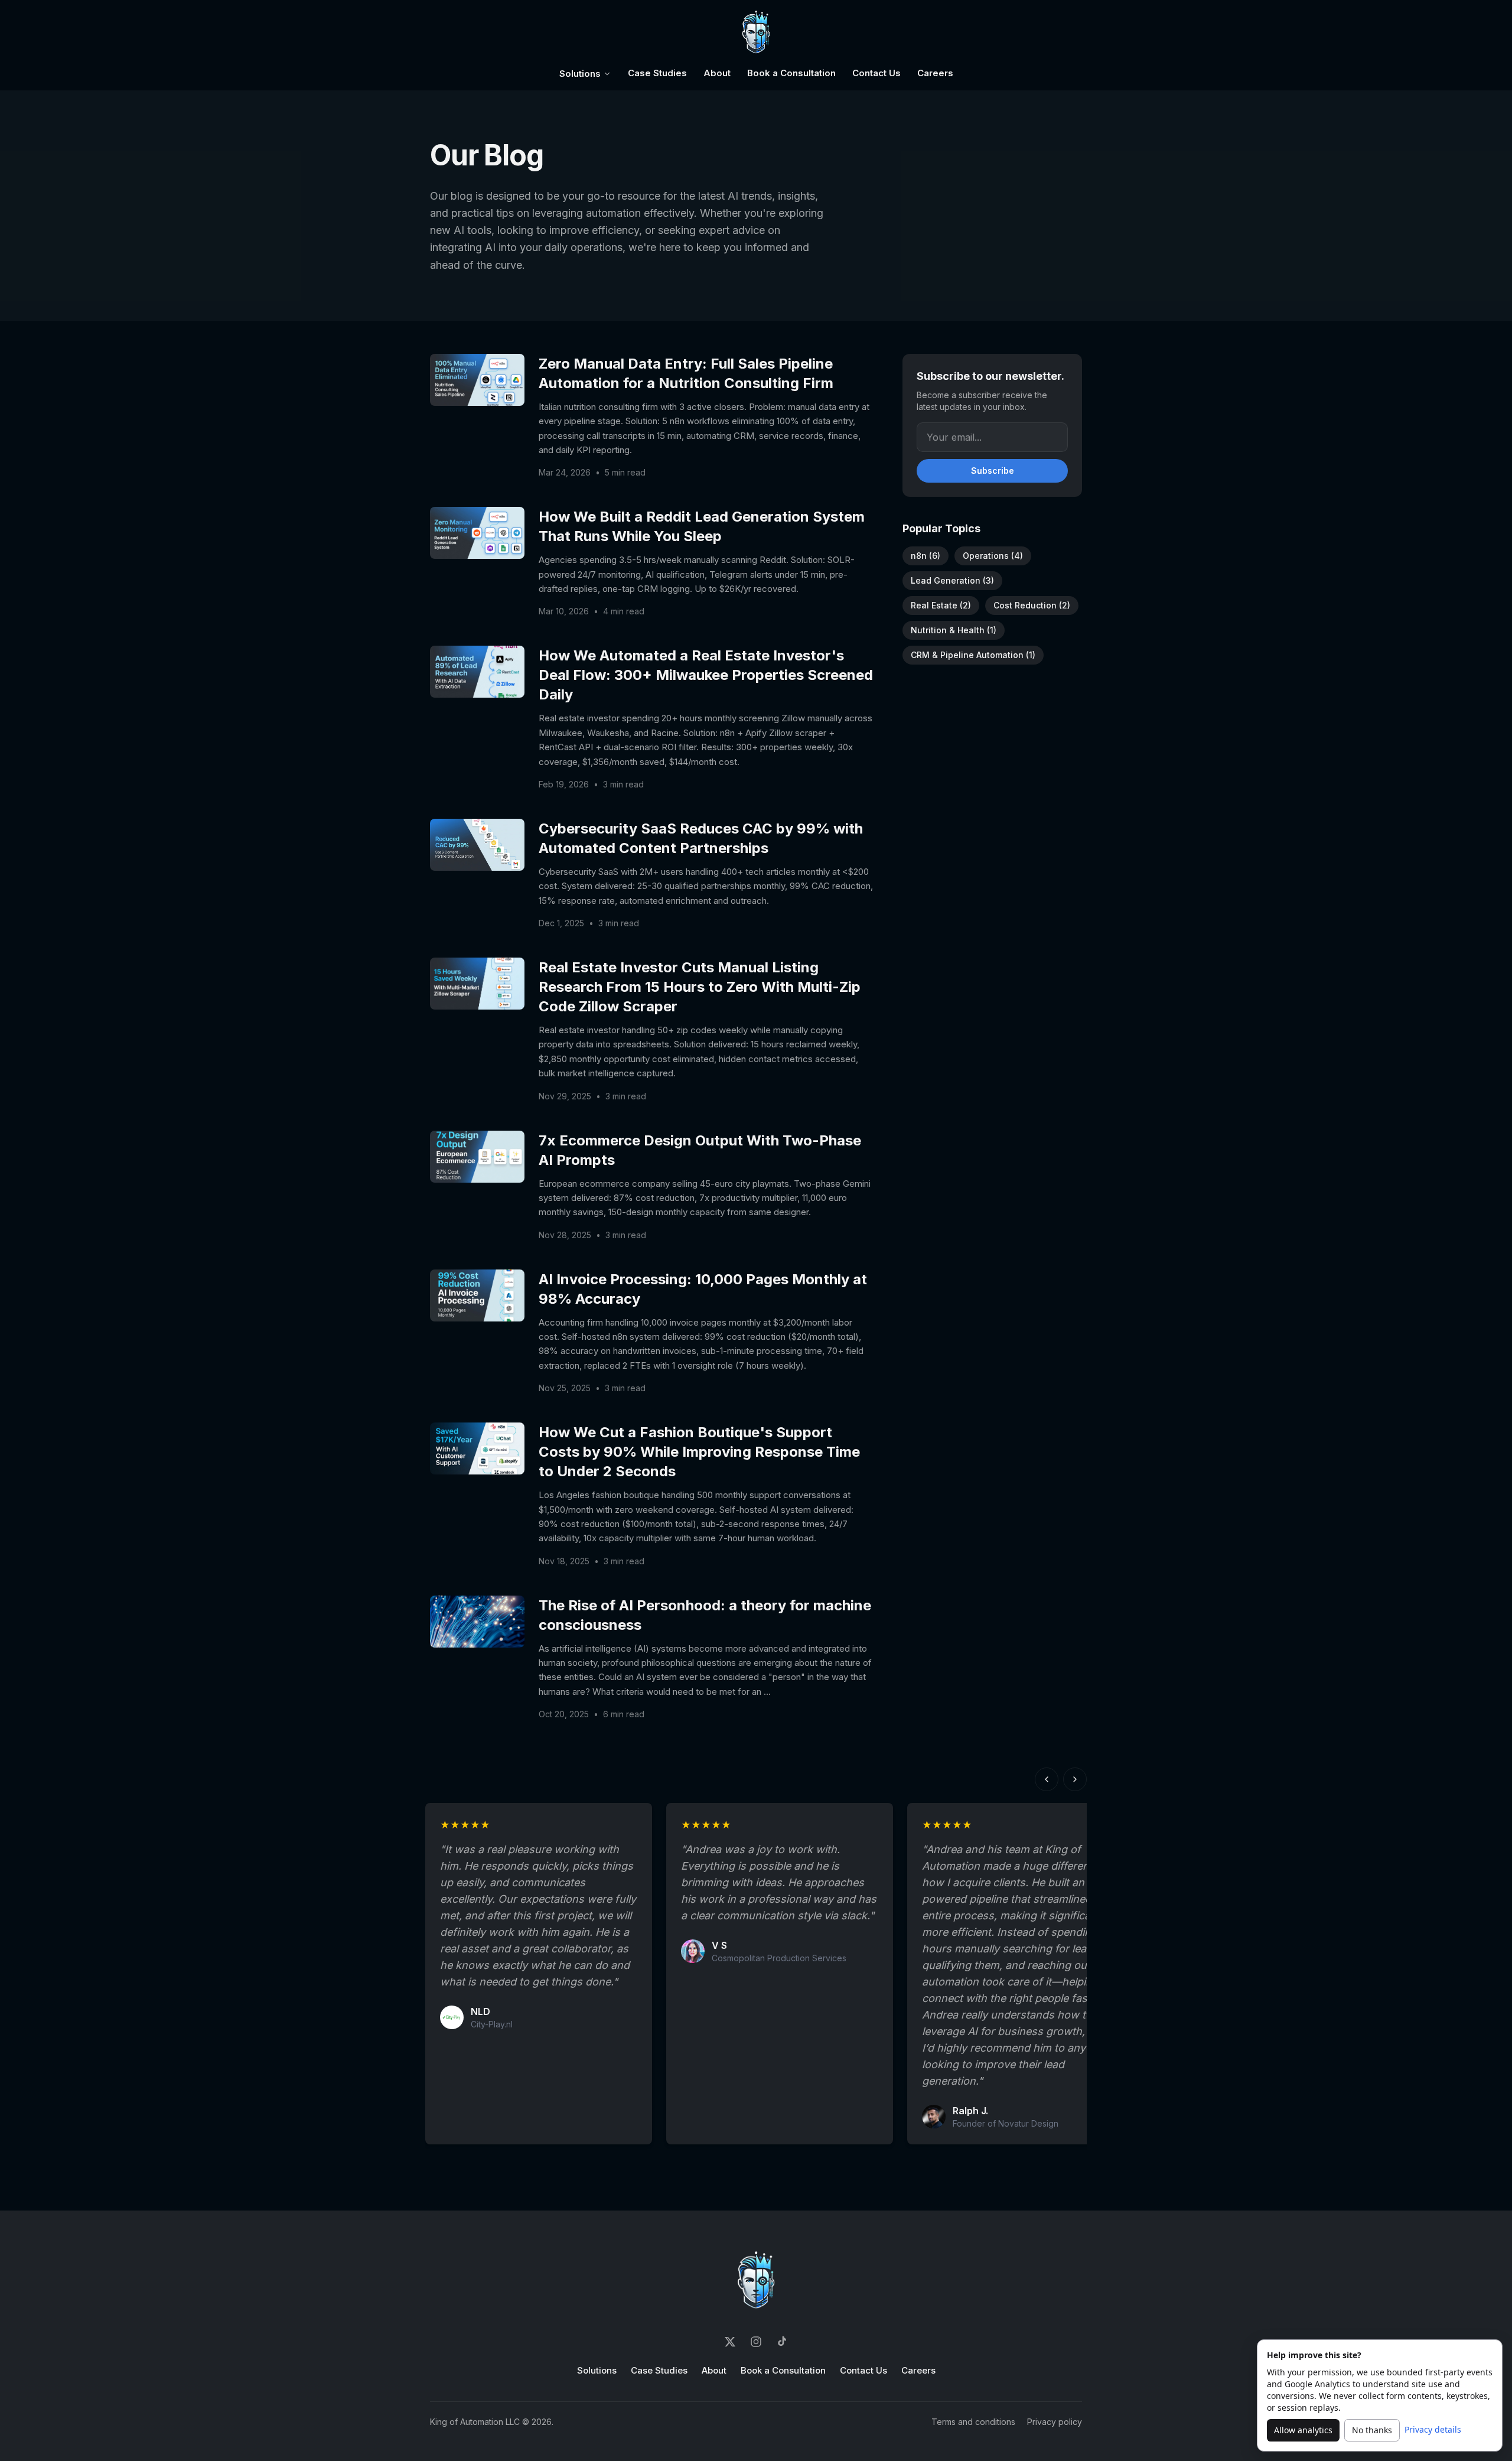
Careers (935, 73)
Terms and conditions (973, 2422)
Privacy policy (1055, 2422)
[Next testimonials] (1075, 1779)
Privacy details (1433, 2429)
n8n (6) (926, 556)
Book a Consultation (791, 73)
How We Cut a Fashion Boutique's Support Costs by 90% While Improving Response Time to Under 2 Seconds (699, 1452)
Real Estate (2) (941, 605)
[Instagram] (756, 2342)
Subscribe (993, 471)
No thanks (1372, 2430)
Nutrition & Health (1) (954, 630)
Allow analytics (1303, 2430)
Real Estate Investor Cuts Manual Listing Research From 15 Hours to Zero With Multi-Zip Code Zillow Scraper (700, 987)
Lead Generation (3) (952, 580)
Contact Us (876, 73)
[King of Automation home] (756, 33)
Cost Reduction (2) (1032, 605)
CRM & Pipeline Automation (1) (973, 655)
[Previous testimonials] (1047, 1779)
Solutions (580, 74)
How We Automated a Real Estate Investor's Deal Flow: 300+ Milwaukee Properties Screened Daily (706, 675)
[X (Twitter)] (730, 2342)
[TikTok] (782, 2342)
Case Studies (657, 73)
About (717, 73)
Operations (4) (993, 556)
